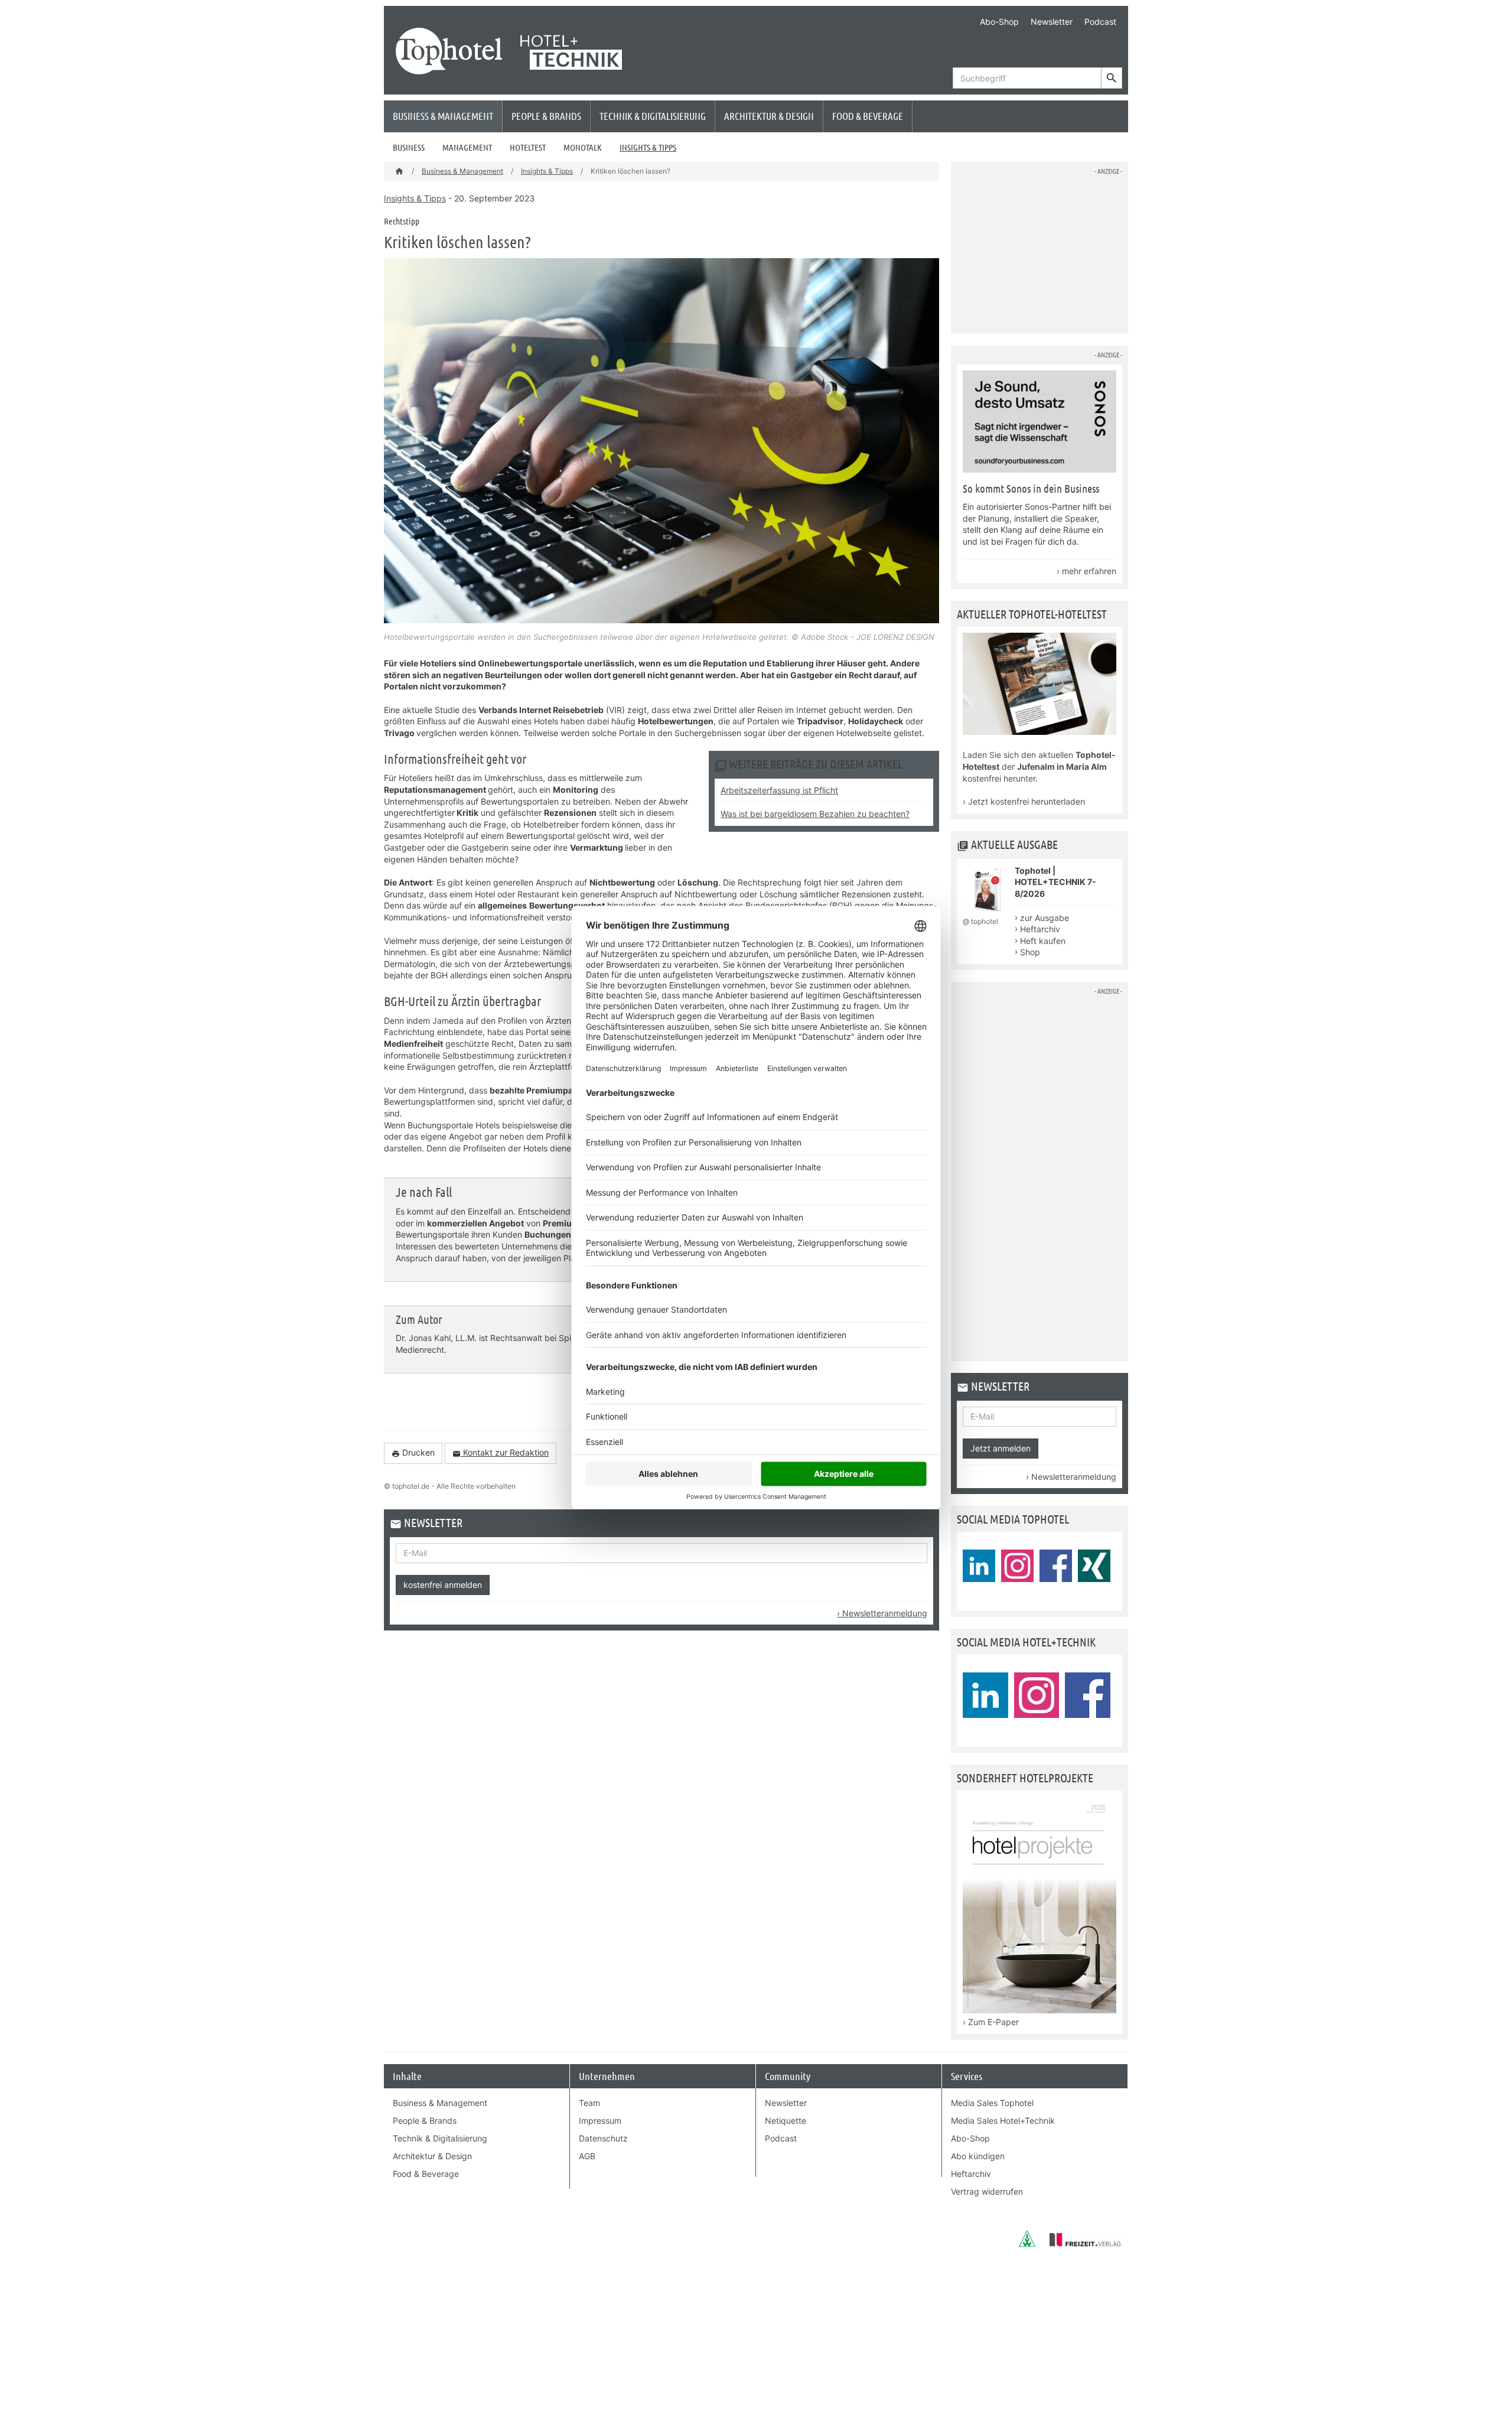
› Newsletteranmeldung (882, 1613)
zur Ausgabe (1045, 918)
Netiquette (786, 2121)
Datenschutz (603, 2138)
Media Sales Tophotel (992, 2103)
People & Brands (546, 116)
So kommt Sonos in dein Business (1031, 488)
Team (589, 2103)
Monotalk (583, 147)
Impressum (600, 2121)
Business (409, 147)
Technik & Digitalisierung (653, 116)
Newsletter (1052, 22)
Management (467, 147)
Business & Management (443, 116)
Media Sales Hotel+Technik (1003, 2121)
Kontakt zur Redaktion (501, 1453)
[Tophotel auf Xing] (1094, 1566)
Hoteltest (528, 147)
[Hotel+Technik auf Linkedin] (985, 1695)
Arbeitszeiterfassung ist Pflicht (779, 790)
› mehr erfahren (1086, 571)
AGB (587, 2156)
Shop (1030, 952)
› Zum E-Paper (991, 2022)
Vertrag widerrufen (987, 2191)
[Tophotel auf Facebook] (1056, 1566)
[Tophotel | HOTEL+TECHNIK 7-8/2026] (987, 911)
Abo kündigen (978, 2156)
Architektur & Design (769, 116)
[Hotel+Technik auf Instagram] (1037, 1695)
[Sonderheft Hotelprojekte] (1039, 2010)
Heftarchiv (1040, 929)
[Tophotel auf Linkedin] (979, 1566)
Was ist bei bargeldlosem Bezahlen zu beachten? (815, 814)
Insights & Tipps (648, 147)
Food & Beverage (868, 116)
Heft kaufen (1043, 941)
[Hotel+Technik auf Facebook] (1088, 1695)
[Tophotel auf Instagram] (1017, 1566)
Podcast (1100, 22)
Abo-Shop (999, 22)
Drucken (413, 1453)
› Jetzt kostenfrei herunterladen (1024, 801)
